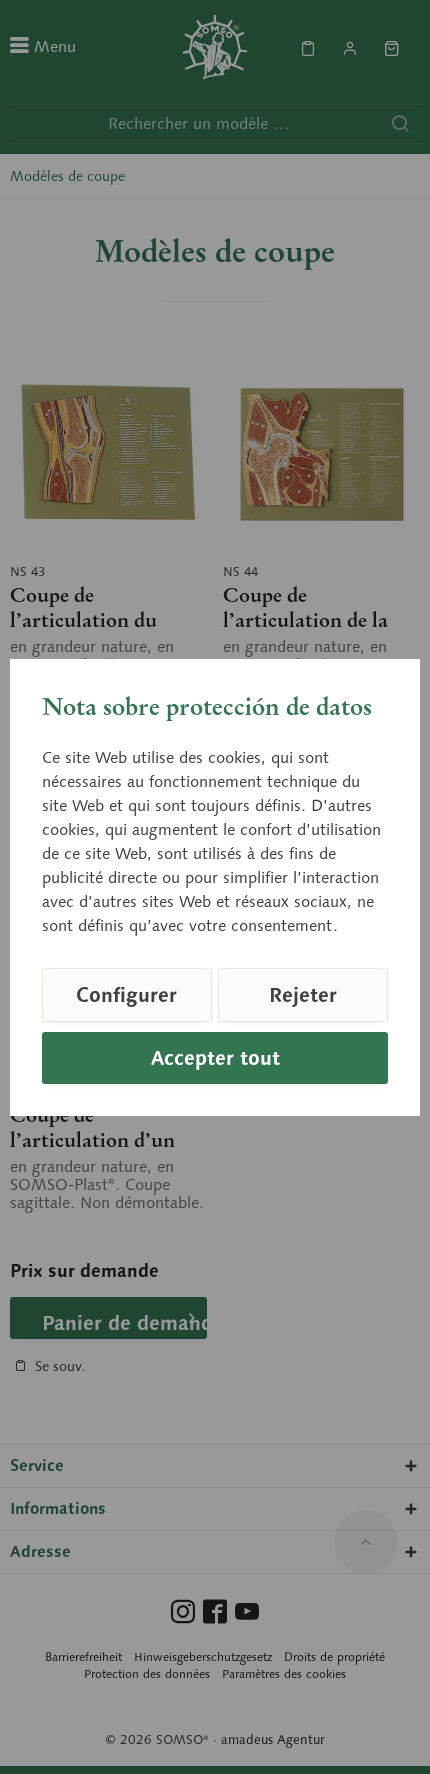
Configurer (126, 995)
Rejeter (303, 995)
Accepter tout (215, 1058)
